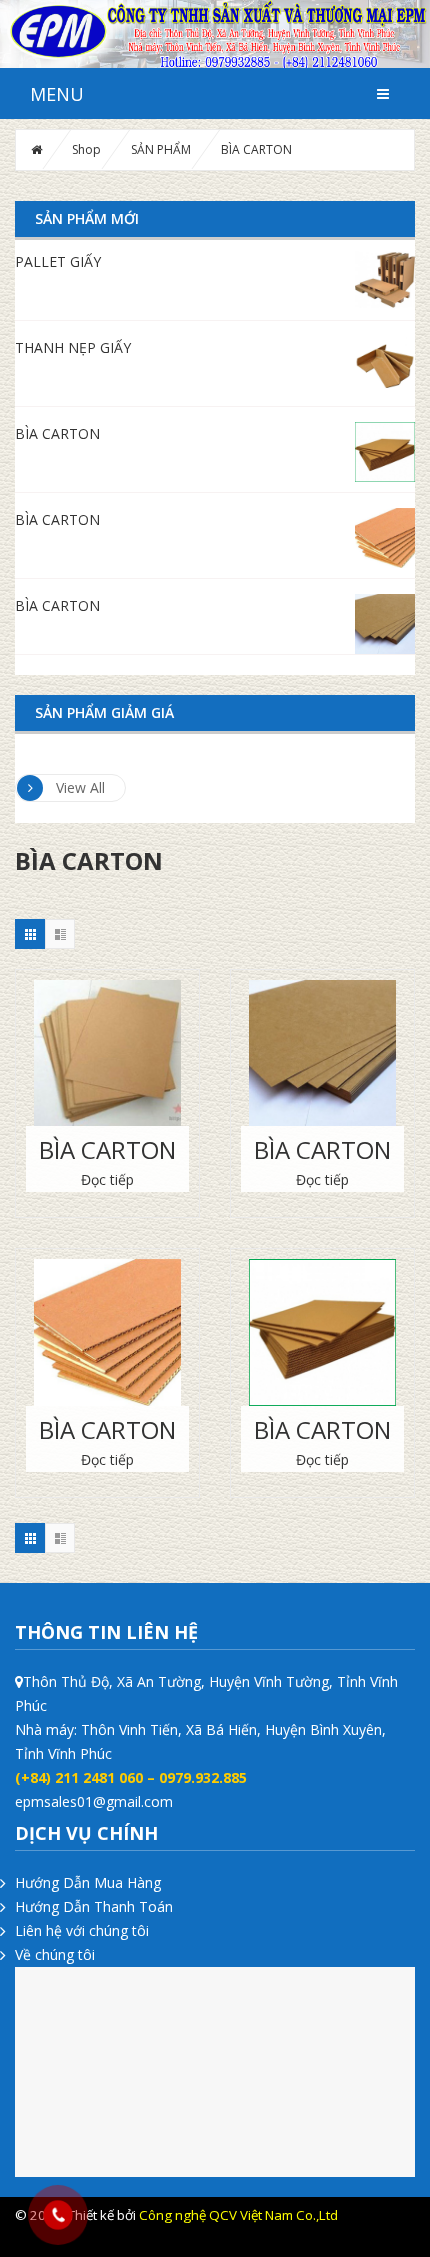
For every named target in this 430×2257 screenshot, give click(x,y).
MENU (57, 94)
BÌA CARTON (107, 1149)
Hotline (346, 2238)
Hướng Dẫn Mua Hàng (88, 1882)
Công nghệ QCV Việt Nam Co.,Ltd (238, 2215)
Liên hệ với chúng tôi (82, 1930)
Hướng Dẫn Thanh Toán (94, 1906)
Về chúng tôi (55, 1954)
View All (80, 787)
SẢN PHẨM (161, 149)
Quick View (108, 1045)
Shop (86, 149)
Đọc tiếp (107, 1179)
